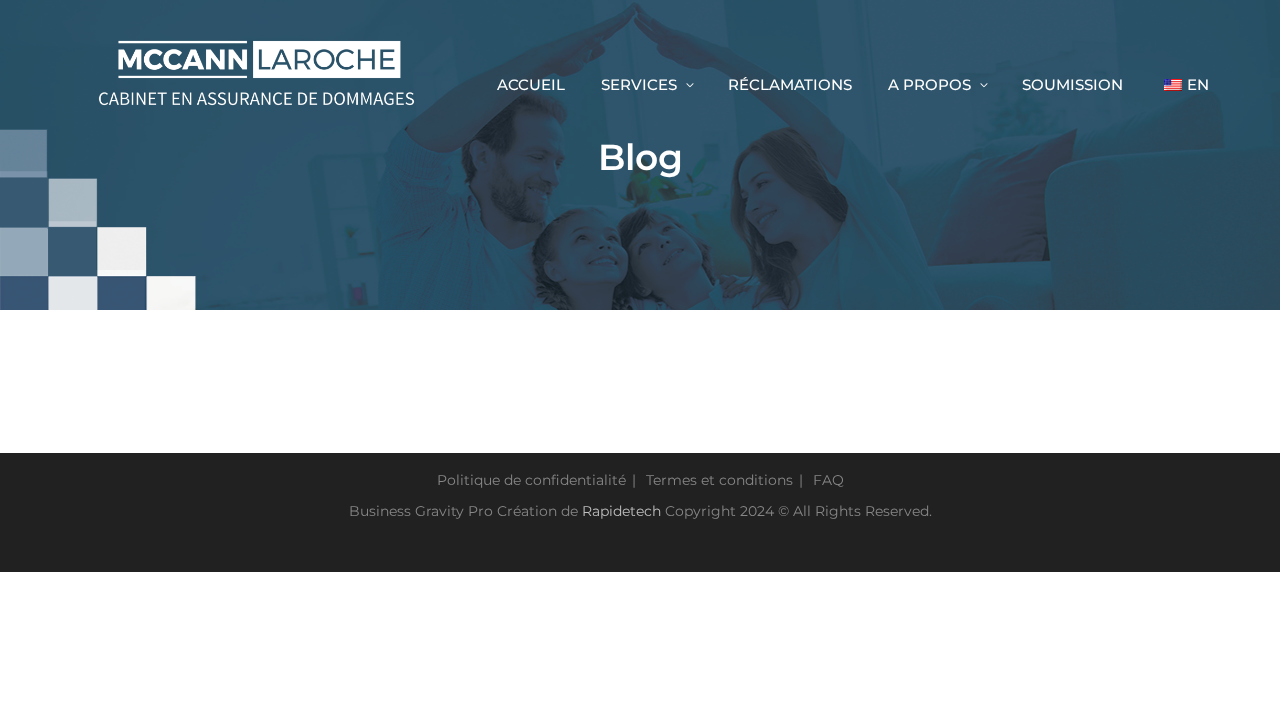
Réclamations (790, 84)
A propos (929, 84)
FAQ (828, 480)
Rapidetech (621, 511)
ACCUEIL (531, 84)
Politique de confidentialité (531, 480)
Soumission (1072, 84)
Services (639, 84)
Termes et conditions (719, 480)
